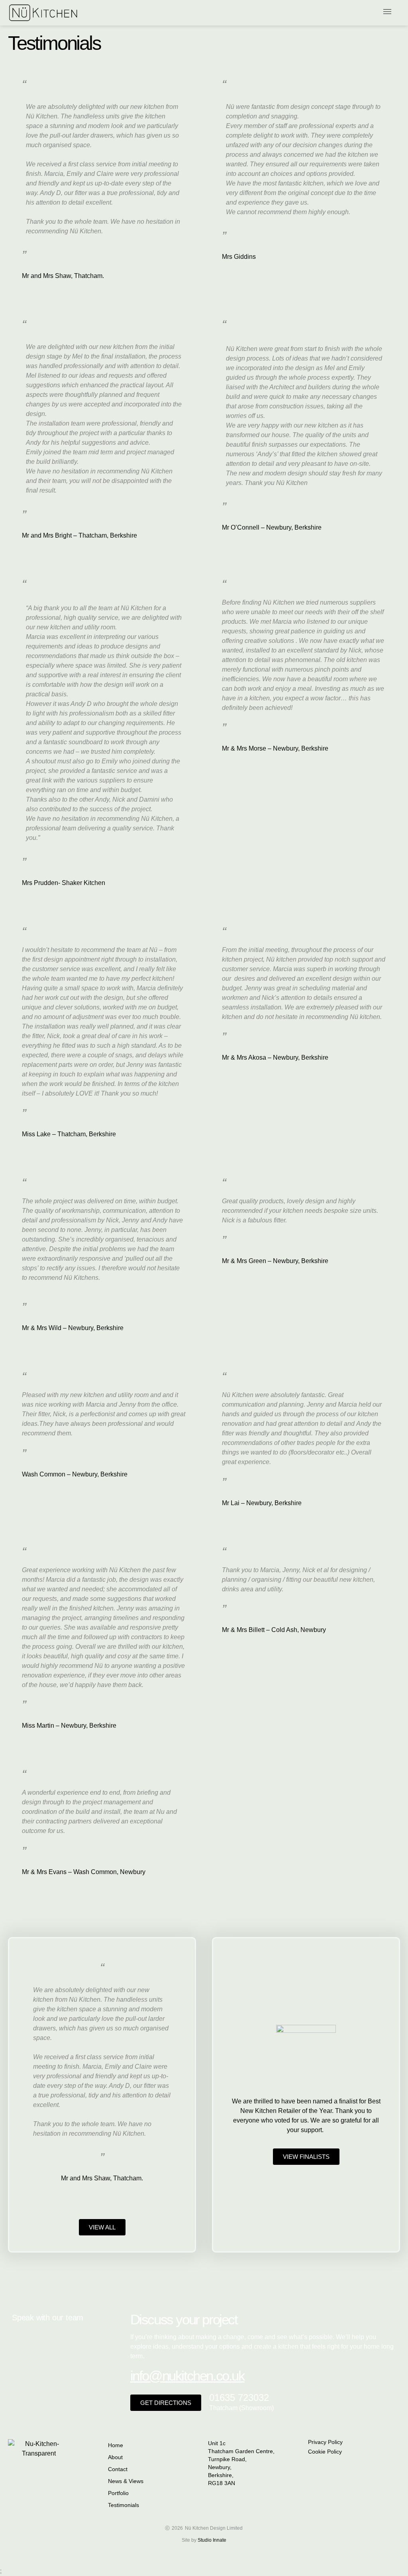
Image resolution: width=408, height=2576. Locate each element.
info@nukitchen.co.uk (187, 2376)
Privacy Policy (325, 2442)
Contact (118, 2469)
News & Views (126, 2481)
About (115, 2457)
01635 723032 (239, 2398)
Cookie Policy (325, 2452)
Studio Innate (212, 2540)
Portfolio (118, 2493)
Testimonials (124, 2505)
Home (116, 2445)
